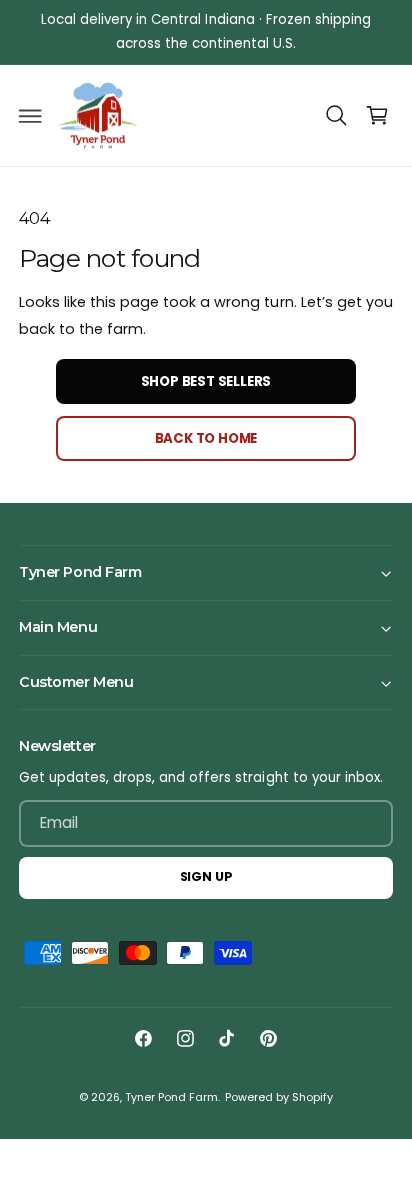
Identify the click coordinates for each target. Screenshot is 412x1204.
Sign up (206, 876)
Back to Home (206, 438)
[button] (31, 116)
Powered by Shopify (279, 1097)
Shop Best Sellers (206, 381)
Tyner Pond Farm (171, 1097)
